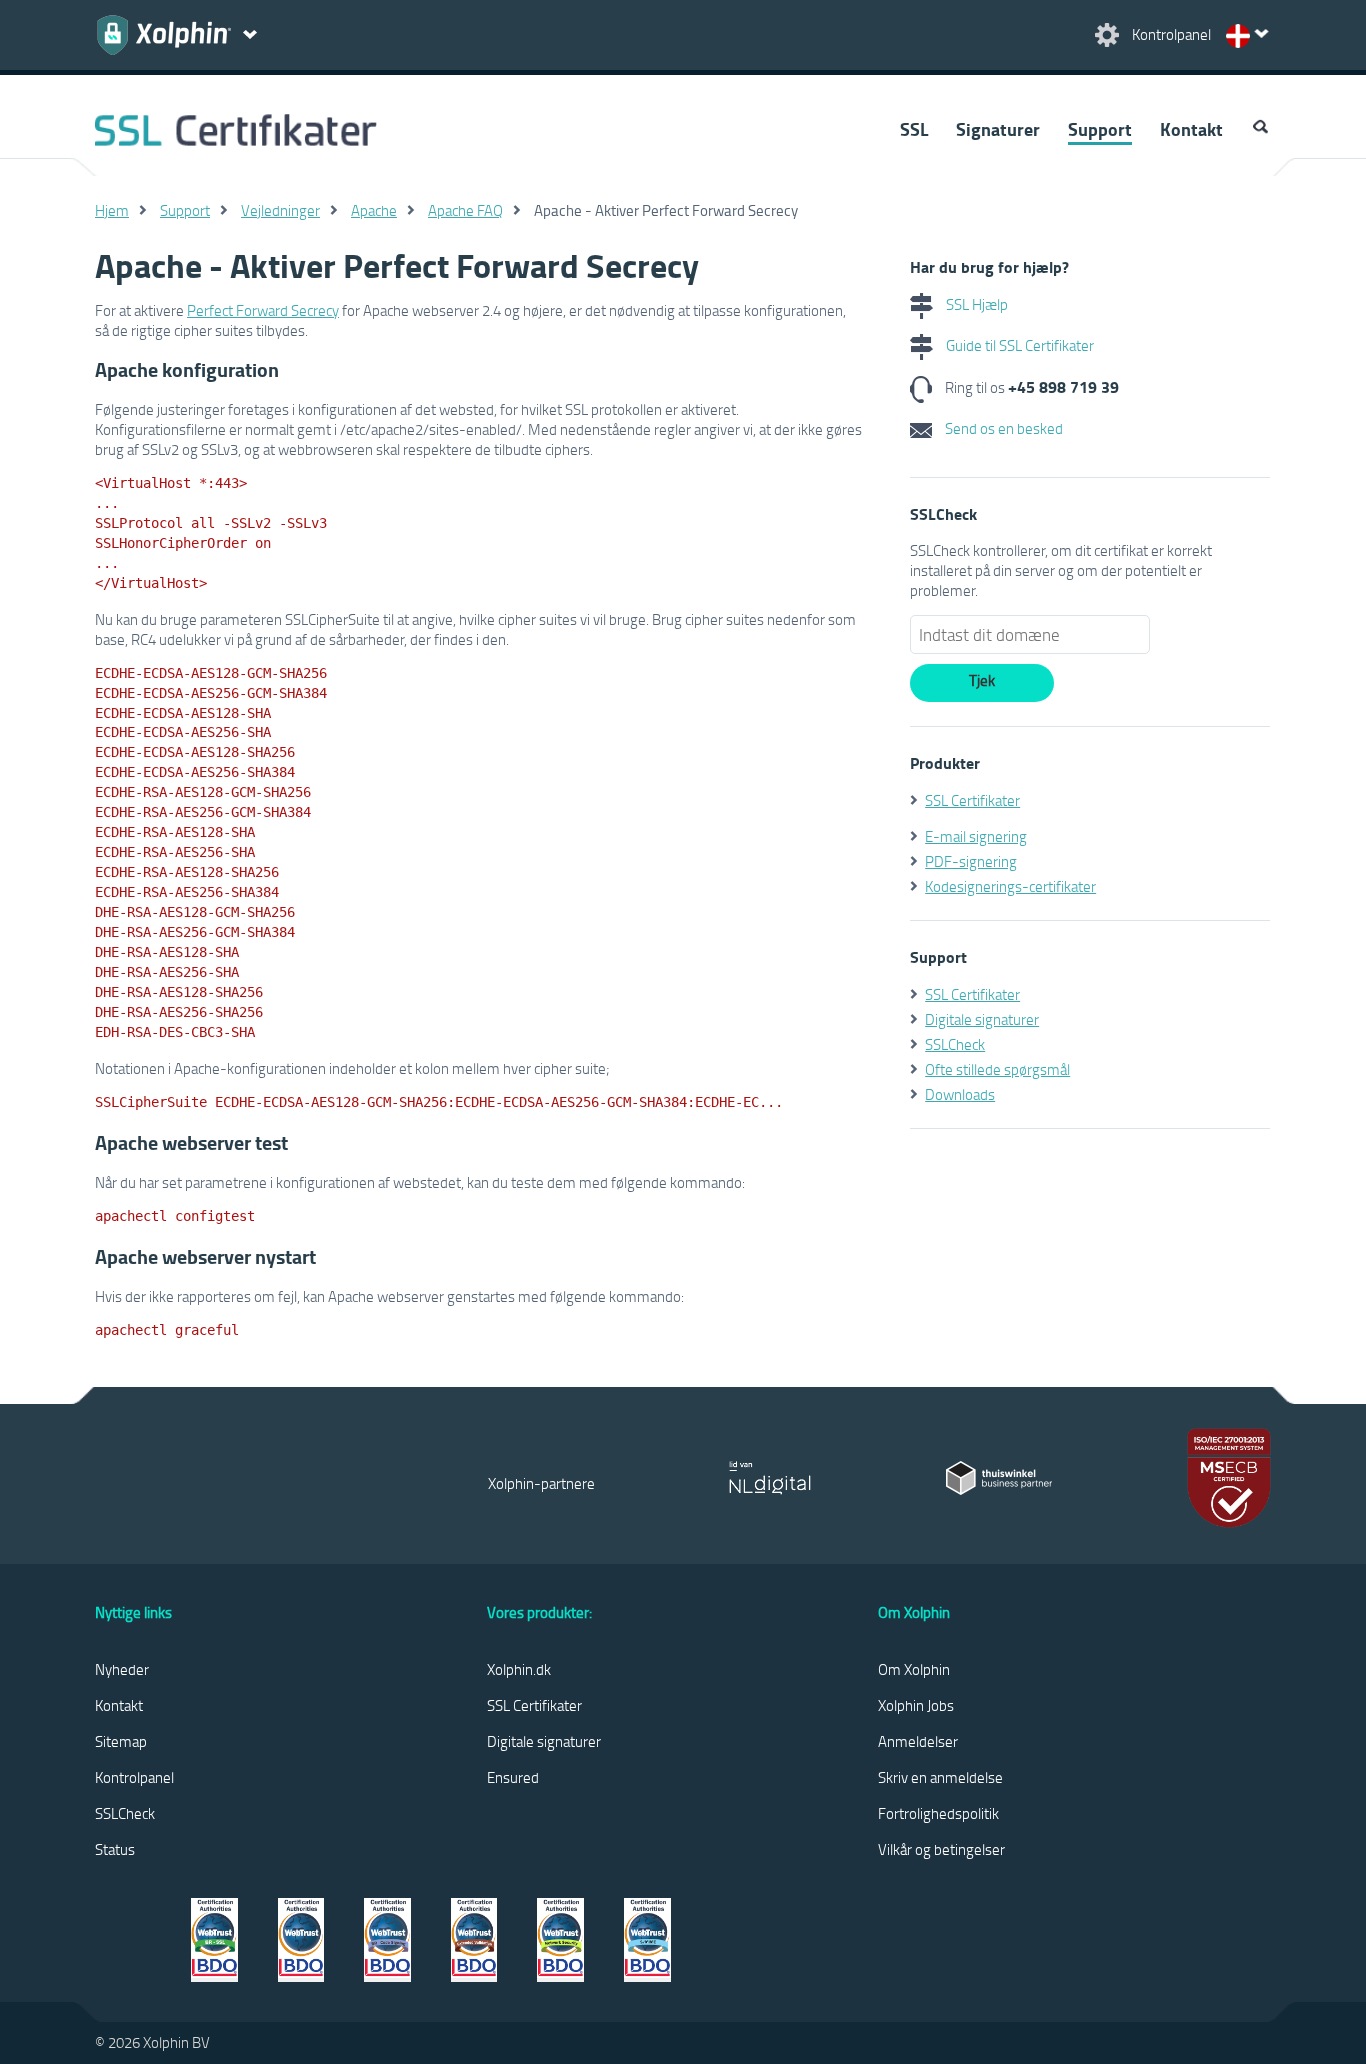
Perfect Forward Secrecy (263, 310)
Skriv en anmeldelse (940, 1777)
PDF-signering (971, 861)
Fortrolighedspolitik (938, 1813)
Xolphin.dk (519, 1669)
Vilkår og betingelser (941, 1849)
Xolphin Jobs (916, 1705)
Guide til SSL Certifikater (1018, 345)
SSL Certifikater (972, 800)
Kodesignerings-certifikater (1010, 886)
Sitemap (121, 1741)
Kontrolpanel (134, 1777)
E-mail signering (976, 836)
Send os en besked (1002, 428)
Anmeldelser (918, 1741)
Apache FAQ (465, 210)
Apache (374, 210)
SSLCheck (955, 1044)
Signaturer (998, 129)
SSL (914, 129)
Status (115, 1849)
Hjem (112, 210)
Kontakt (1191, 129)
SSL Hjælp (975, 304)
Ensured (513, 1777)
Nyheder (122, 1669)
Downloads (960, 1094)
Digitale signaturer (982, 1019)
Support (1100, 129)
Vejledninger (280, 210)
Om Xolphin (914, 1669)
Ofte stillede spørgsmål (997, 1069)
